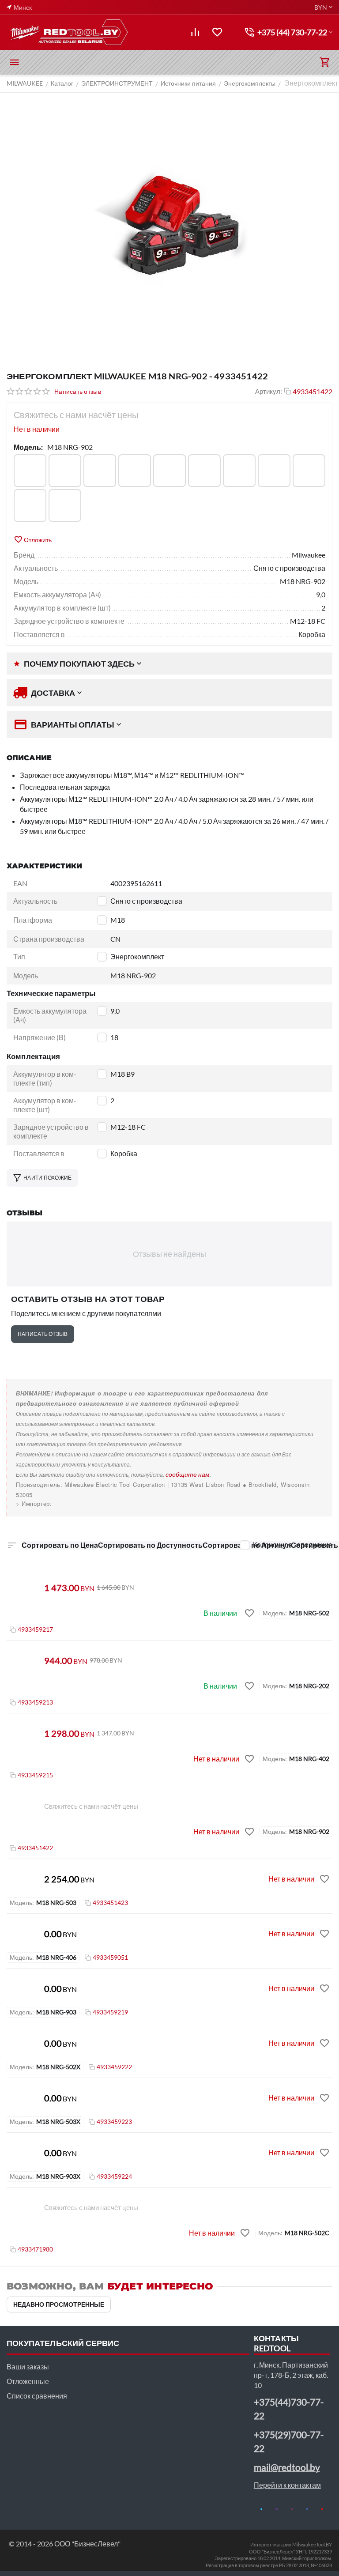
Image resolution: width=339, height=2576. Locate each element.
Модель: (28, 447)
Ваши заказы (28, 2367)
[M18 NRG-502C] (169, 471)
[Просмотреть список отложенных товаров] (217, 32)
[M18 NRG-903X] (65, 505)
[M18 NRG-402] (65, 471)
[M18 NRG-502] (135, 471)
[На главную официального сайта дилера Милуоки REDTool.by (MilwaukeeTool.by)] (68, 32)
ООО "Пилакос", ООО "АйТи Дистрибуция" (78, 1503)
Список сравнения (37, 2396)
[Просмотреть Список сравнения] (195, 32)
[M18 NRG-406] (100, 471)
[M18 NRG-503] (239, 471)
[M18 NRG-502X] (204, 471)
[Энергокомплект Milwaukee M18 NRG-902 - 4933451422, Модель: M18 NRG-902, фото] (169, 227)
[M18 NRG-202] (30, 471)
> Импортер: (34, 1503)
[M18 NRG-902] (309, 471)
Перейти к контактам (287, 2485)
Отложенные (28, 2381)
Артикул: (269, 391)
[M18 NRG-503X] (274, 471)
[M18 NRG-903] (30, 505)
